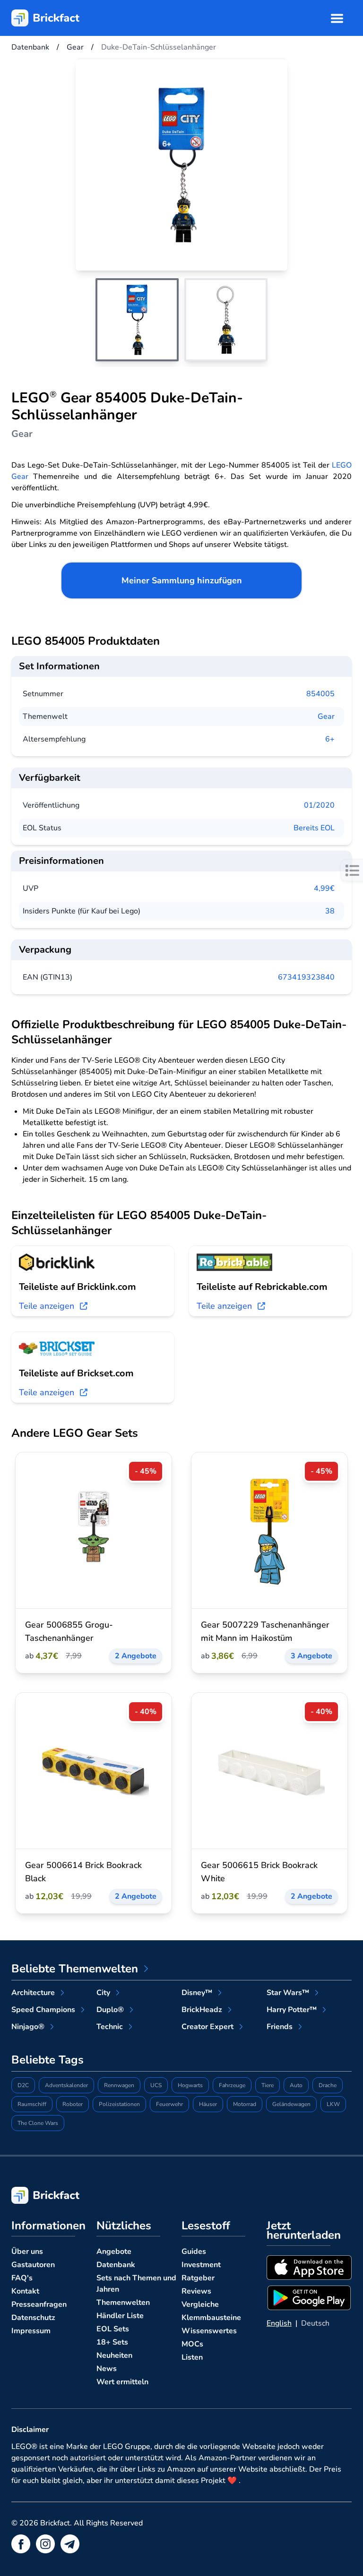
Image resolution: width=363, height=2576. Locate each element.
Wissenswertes (209, 2331)
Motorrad (245, 2104)
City (103, 1993)
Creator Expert (207, 2027)
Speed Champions (43, 2010)
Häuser (208, 2104)
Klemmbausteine (211, 2318)
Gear (326, 717)
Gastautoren (33, 2265)
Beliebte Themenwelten (75, 1969)
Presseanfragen (39, 2304)
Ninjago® (28, 2027)
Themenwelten (123, 2303)
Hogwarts (190, 2085)
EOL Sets (113, 2329)
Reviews (196, 2291)
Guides (194, 2252)
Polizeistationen (119, 2104)
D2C (23, 2085)
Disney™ (197, 1993)
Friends (280, 2027)
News (107, 2369)
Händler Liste (120, 2316)
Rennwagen (119, 2085)
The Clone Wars (38, 2123)
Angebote (114, 2252)
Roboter (73, 2104)
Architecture (33, 1993)
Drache (328, 2085)
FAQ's (22, 2278)
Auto (296, 2085)
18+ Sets (112, 2342)
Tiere (268, 2085)
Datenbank (116, 2265)
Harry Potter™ (292, 2010)
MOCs (192, 2344)
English (279, 2323)
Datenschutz (33, 2318)
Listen (192, 2357)
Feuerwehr (169, 2104)
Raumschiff (32, 2104)
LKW (333, 2104)
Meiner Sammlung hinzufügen (182, 580)
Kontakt (25, 2291)
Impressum (31, 2331)
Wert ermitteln (122, 2382)
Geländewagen (291, 2104)
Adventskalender (66, 2085)
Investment (201, 2265)
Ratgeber (198, 2278)
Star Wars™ (288, 1993)
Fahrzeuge (232, 2085)
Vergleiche (200, 2304)
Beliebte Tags (48, 2060)
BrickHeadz (202, 2010)
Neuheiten (114, 2355)
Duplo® (110, 2010)
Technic (110, 2027)
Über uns (27, 2252)
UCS (156, 2085)
